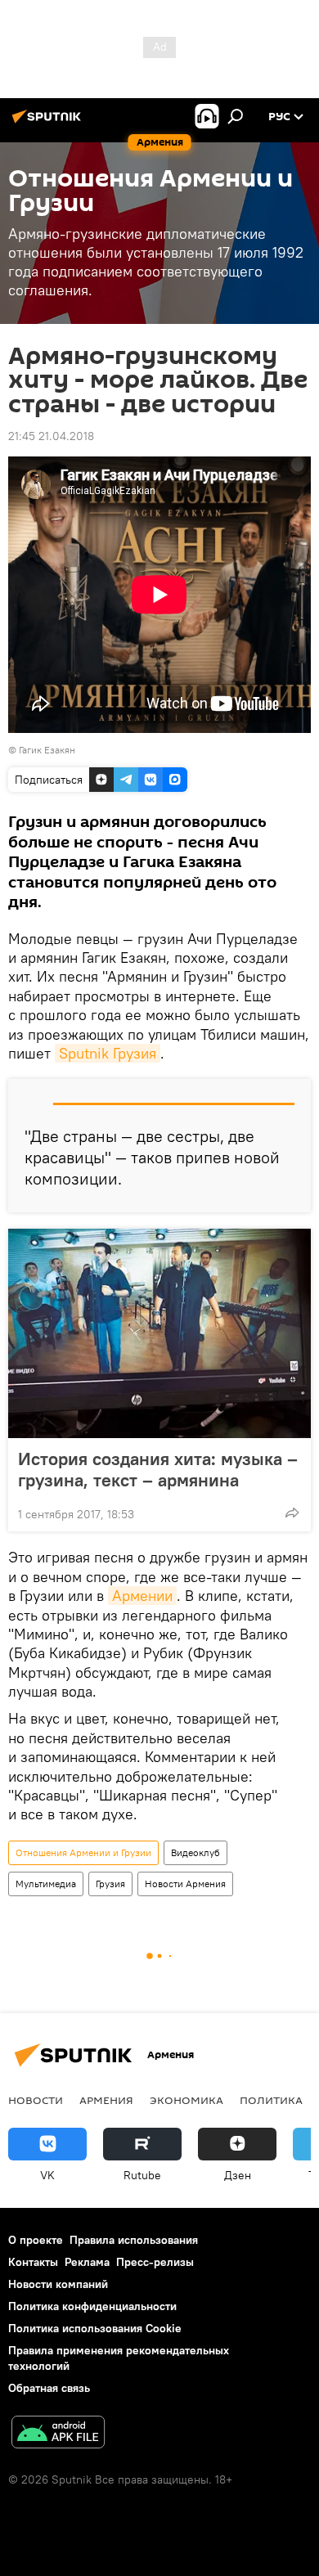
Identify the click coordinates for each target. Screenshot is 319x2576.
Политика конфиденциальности (92, 2306)
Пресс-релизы (155, 2262)
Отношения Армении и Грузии (83, 1852)
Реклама (87, 2262)
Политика (271, 2100)
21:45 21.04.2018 (51, 436)
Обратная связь (49, 2388)
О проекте (36, 2240)
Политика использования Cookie (95, 2328)
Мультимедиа (46, 1884)
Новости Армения (185, 1884)
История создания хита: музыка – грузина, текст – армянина (158, 1469)
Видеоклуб (195, 1852)
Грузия (110, 1884)
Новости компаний (58, 2284)
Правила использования (134, 2240)
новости (36, 2100)
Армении (142, 1596)
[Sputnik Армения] (49, 123)
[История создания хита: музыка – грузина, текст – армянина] (159, 1333)
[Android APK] (58, 2434)
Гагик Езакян (47, 750)
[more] (292, 1513)
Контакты (33, 2262)
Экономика (186, 2100)
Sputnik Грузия (108, 1053)
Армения (106, 2100)
